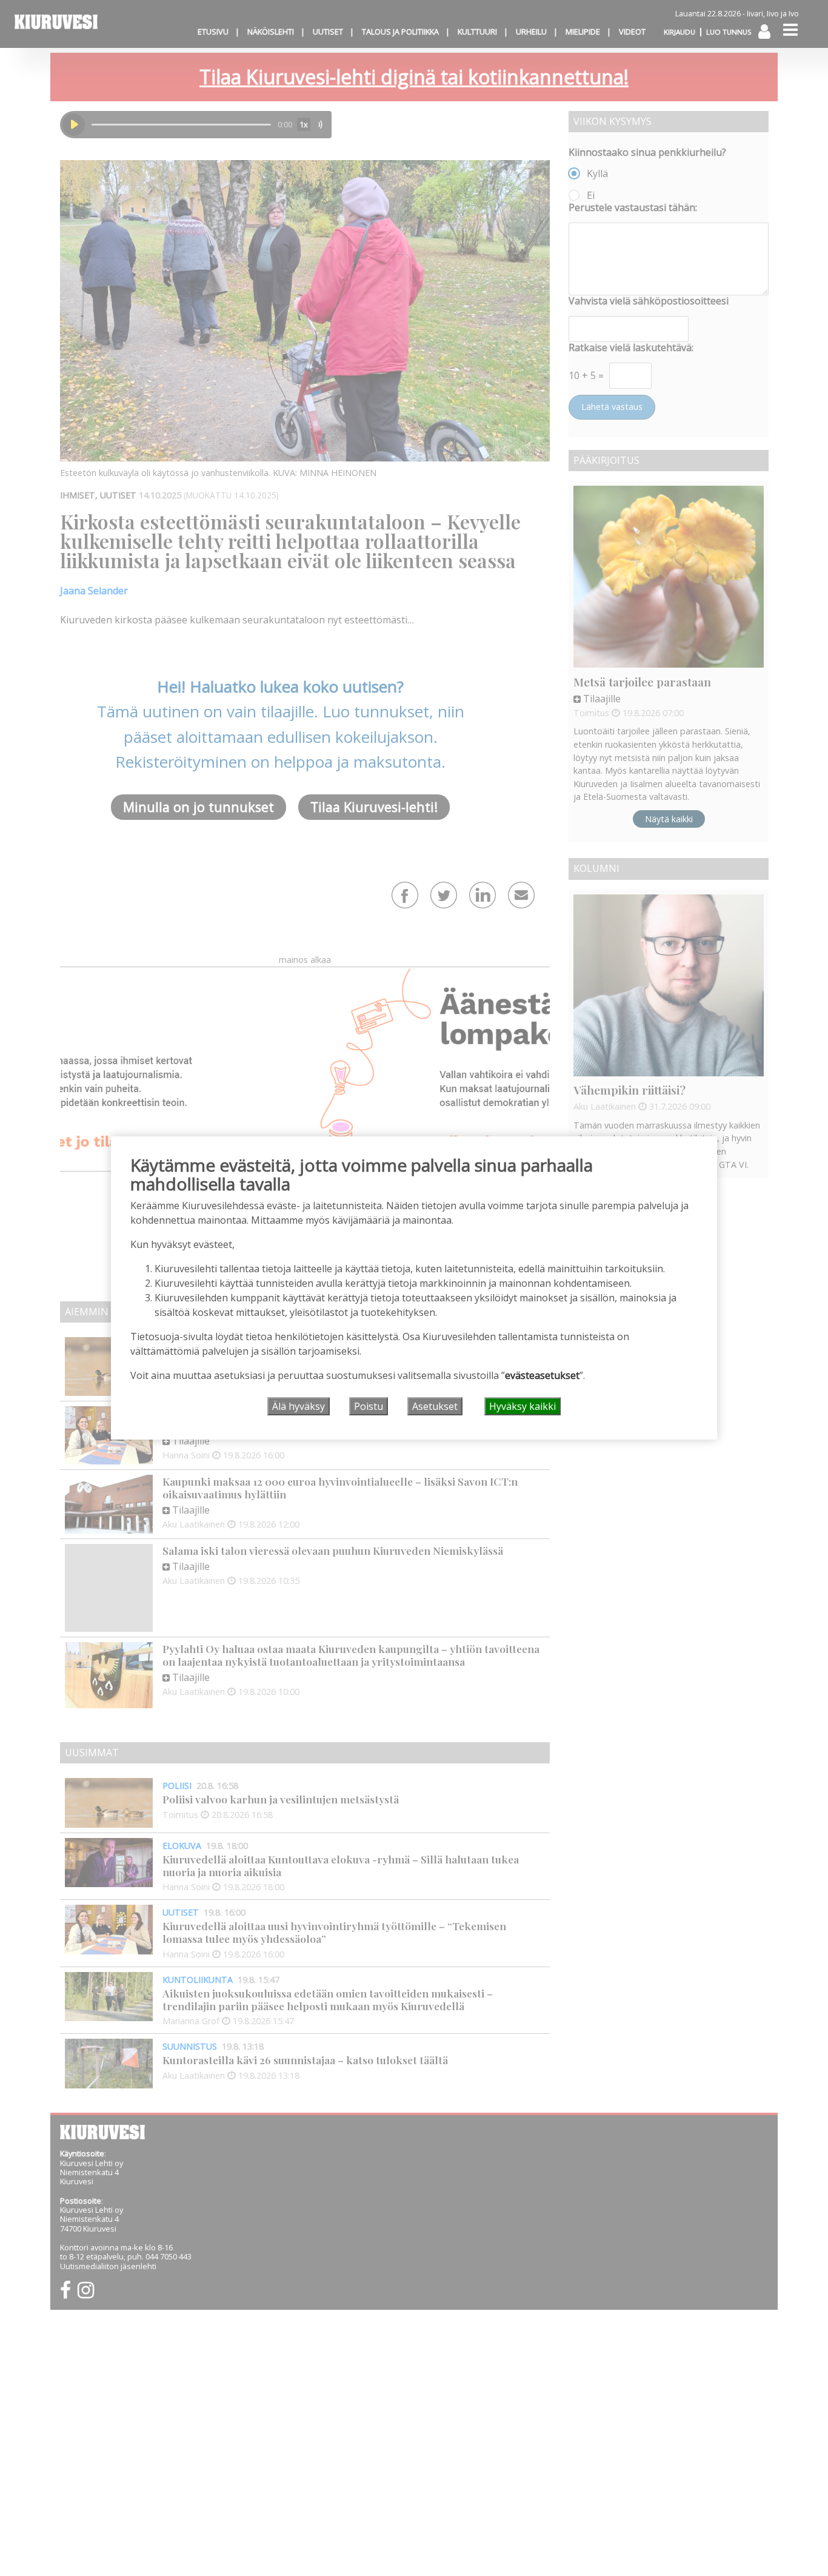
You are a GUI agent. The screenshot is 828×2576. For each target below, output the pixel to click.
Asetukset (435, 1406)
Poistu (369, 1406)
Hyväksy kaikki (523, 1406)
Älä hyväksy (299, 1406)
